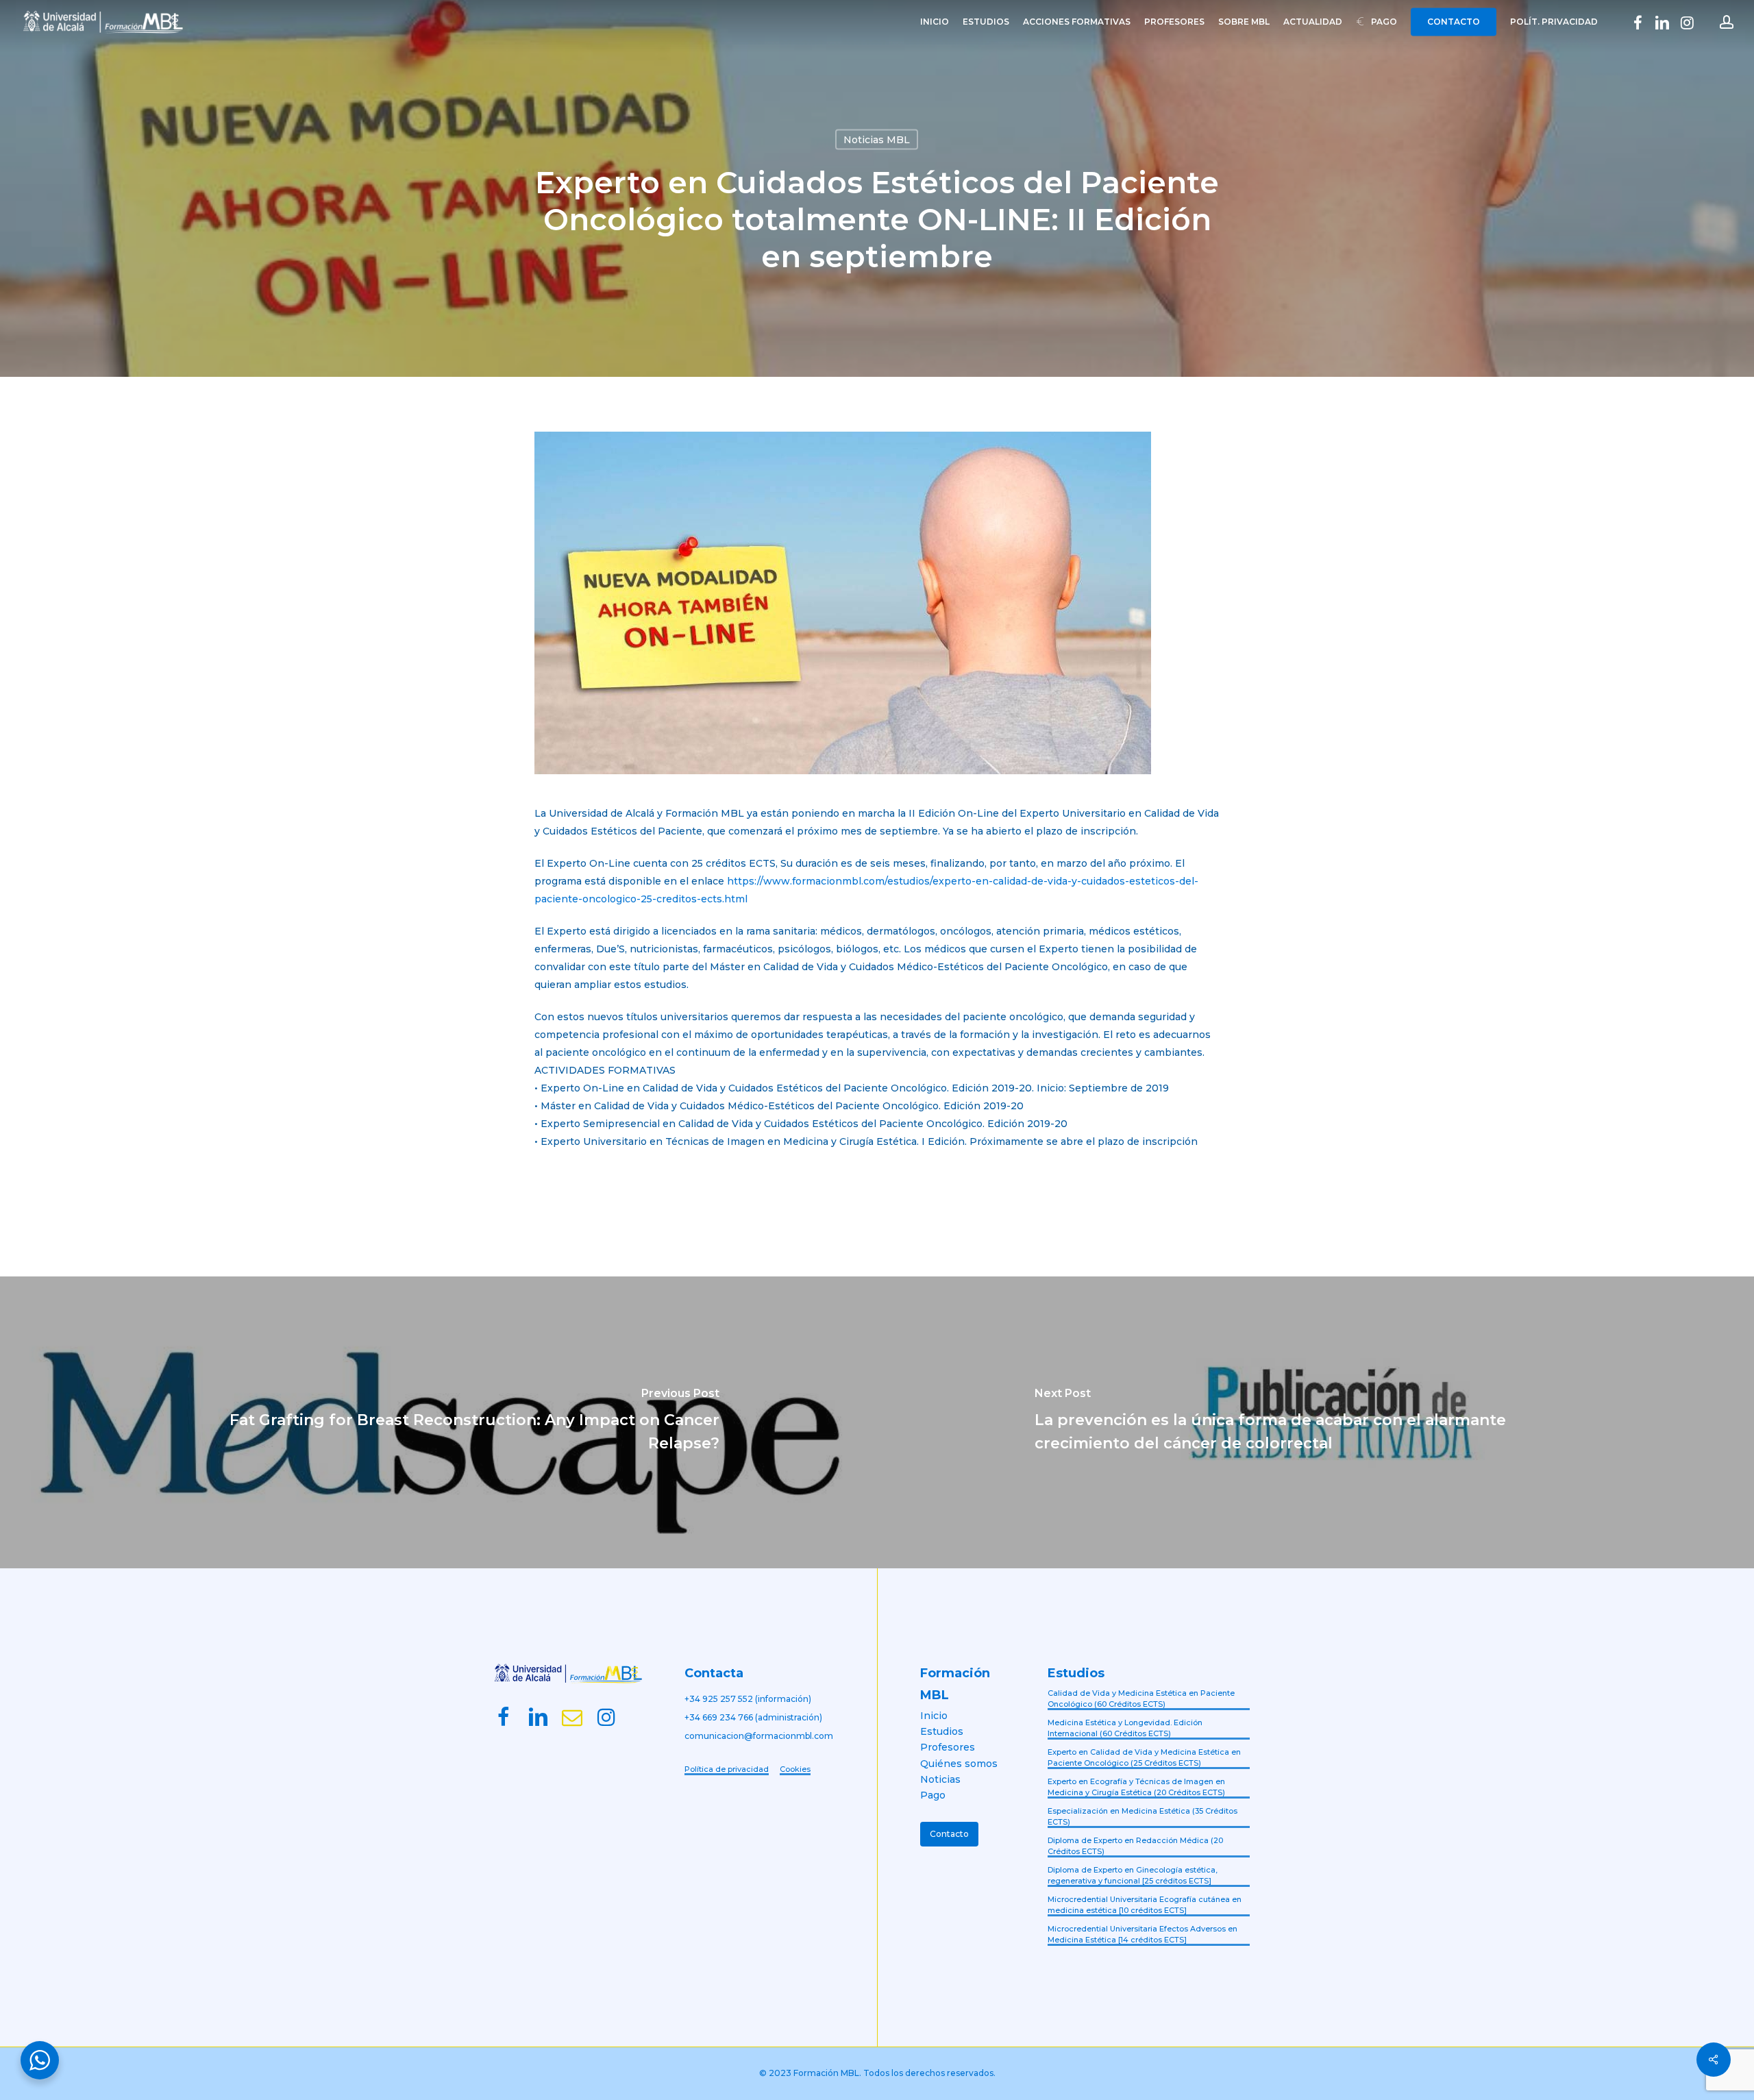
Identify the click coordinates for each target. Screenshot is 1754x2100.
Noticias (940, 1779)
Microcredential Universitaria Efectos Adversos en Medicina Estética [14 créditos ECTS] (1142, 1935)
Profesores (948, 1747)
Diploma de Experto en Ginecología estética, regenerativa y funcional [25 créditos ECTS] (1133, 1876)
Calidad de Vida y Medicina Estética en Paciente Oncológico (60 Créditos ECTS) (1141, 1699)
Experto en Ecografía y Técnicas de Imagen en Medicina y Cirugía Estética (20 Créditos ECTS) (1136, 1787)
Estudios (942, 1731)
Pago (933, 1795)
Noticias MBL (877, 140)
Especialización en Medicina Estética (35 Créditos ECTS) (1142, 1817)
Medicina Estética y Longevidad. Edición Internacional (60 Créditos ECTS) (1125, 1728)
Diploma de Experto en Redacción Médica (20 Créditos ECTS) (1135, 1846)
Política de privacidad (727, 1769)
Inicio (934, 1716)
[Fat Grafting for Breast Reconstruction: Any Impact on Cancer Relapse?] (438, 1422)
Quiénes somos (959, 1764)
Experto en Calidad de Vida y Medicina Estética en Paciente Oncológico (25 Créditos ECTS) (1144, 1758)
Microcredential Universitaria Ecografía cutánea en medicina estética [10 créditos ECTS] (1145, 1905)
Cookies (795, 1769)
